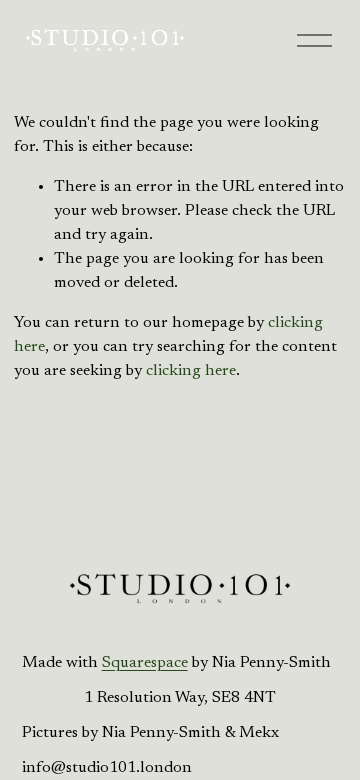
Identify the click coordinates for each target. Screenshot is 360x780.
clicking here (191, 371)
